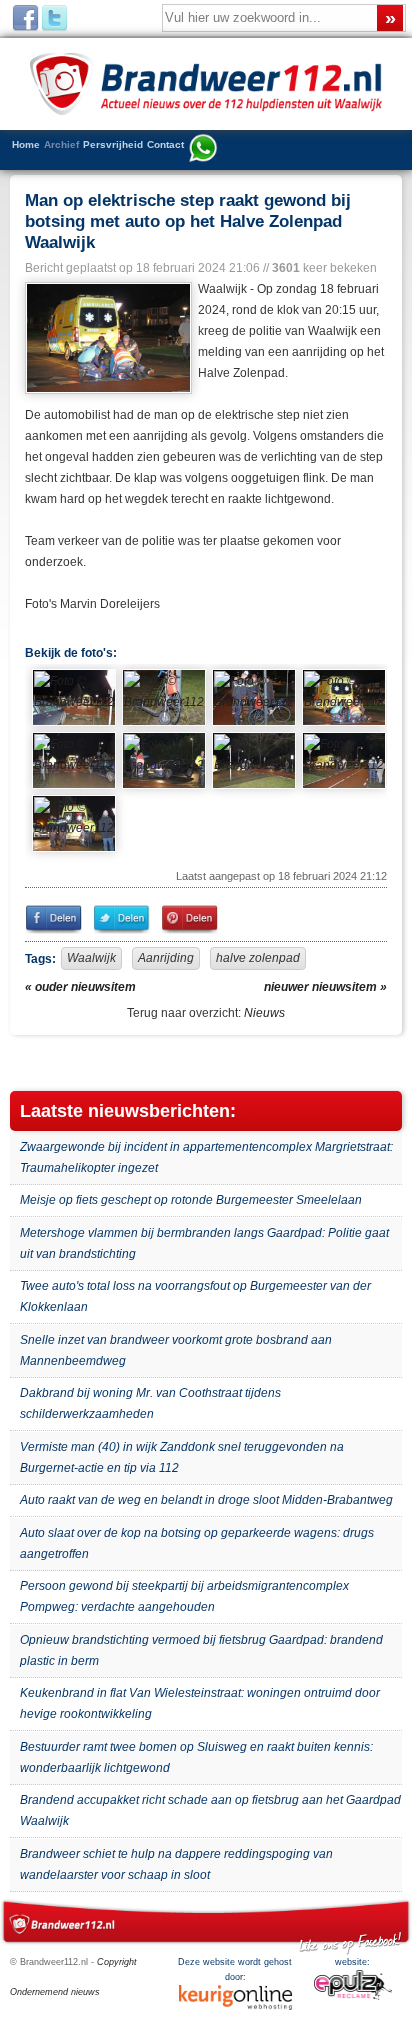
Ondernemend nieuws (55, 1992)
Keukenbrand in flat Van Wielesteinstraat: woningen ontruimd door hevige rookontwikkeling (200, 1703)
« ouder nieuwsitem (80, 987)
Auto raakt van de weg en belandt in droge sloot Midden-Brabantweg (206, 1500)
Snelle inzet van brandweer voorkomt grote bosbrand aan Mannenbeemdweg (176, 1350)
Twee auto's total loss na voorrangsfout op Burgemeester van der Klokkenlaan (195, 1296)
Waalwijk (91, 958)
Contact (165, 144)
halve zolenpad (258, 958)
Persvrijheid (113, 144)
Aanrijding (166, 958)
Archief (61, 144)
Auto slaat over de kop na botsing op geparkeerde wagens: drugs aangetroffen (197, 1543)
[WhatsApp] (203, 150)
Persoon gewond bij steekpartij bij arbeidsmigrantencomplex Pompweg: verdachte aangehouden (184, 1596)
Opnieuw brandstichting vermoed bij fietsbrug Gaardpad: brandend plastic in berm (201, 1650)
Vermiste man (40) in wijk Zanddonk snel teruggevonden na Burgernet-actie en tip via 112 (182, 1457)
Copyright (117, 1962)
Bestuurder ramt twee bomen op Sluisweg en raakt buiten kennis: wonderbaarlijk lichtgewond (196, 1757)
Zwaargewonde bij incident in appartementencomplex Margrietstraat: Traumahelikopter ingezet (206, 1157)
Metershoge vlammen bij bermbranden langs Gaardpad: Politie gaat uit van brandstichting (204, 1243)
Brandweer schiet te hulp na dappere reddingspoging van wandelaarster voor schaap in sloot (176, 1864)
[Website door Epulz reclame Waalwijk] (353, 1997)
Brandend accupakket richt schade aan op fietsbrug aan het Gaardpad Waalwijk (210, 1810)
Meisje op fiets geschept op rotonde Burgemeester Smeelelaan (191, 1200)
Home (26, 144)
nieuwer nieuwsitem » (325, 987)
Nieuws (264, 1013)
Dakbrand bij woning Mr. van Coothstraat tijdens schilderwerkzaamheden (150, 1403)
